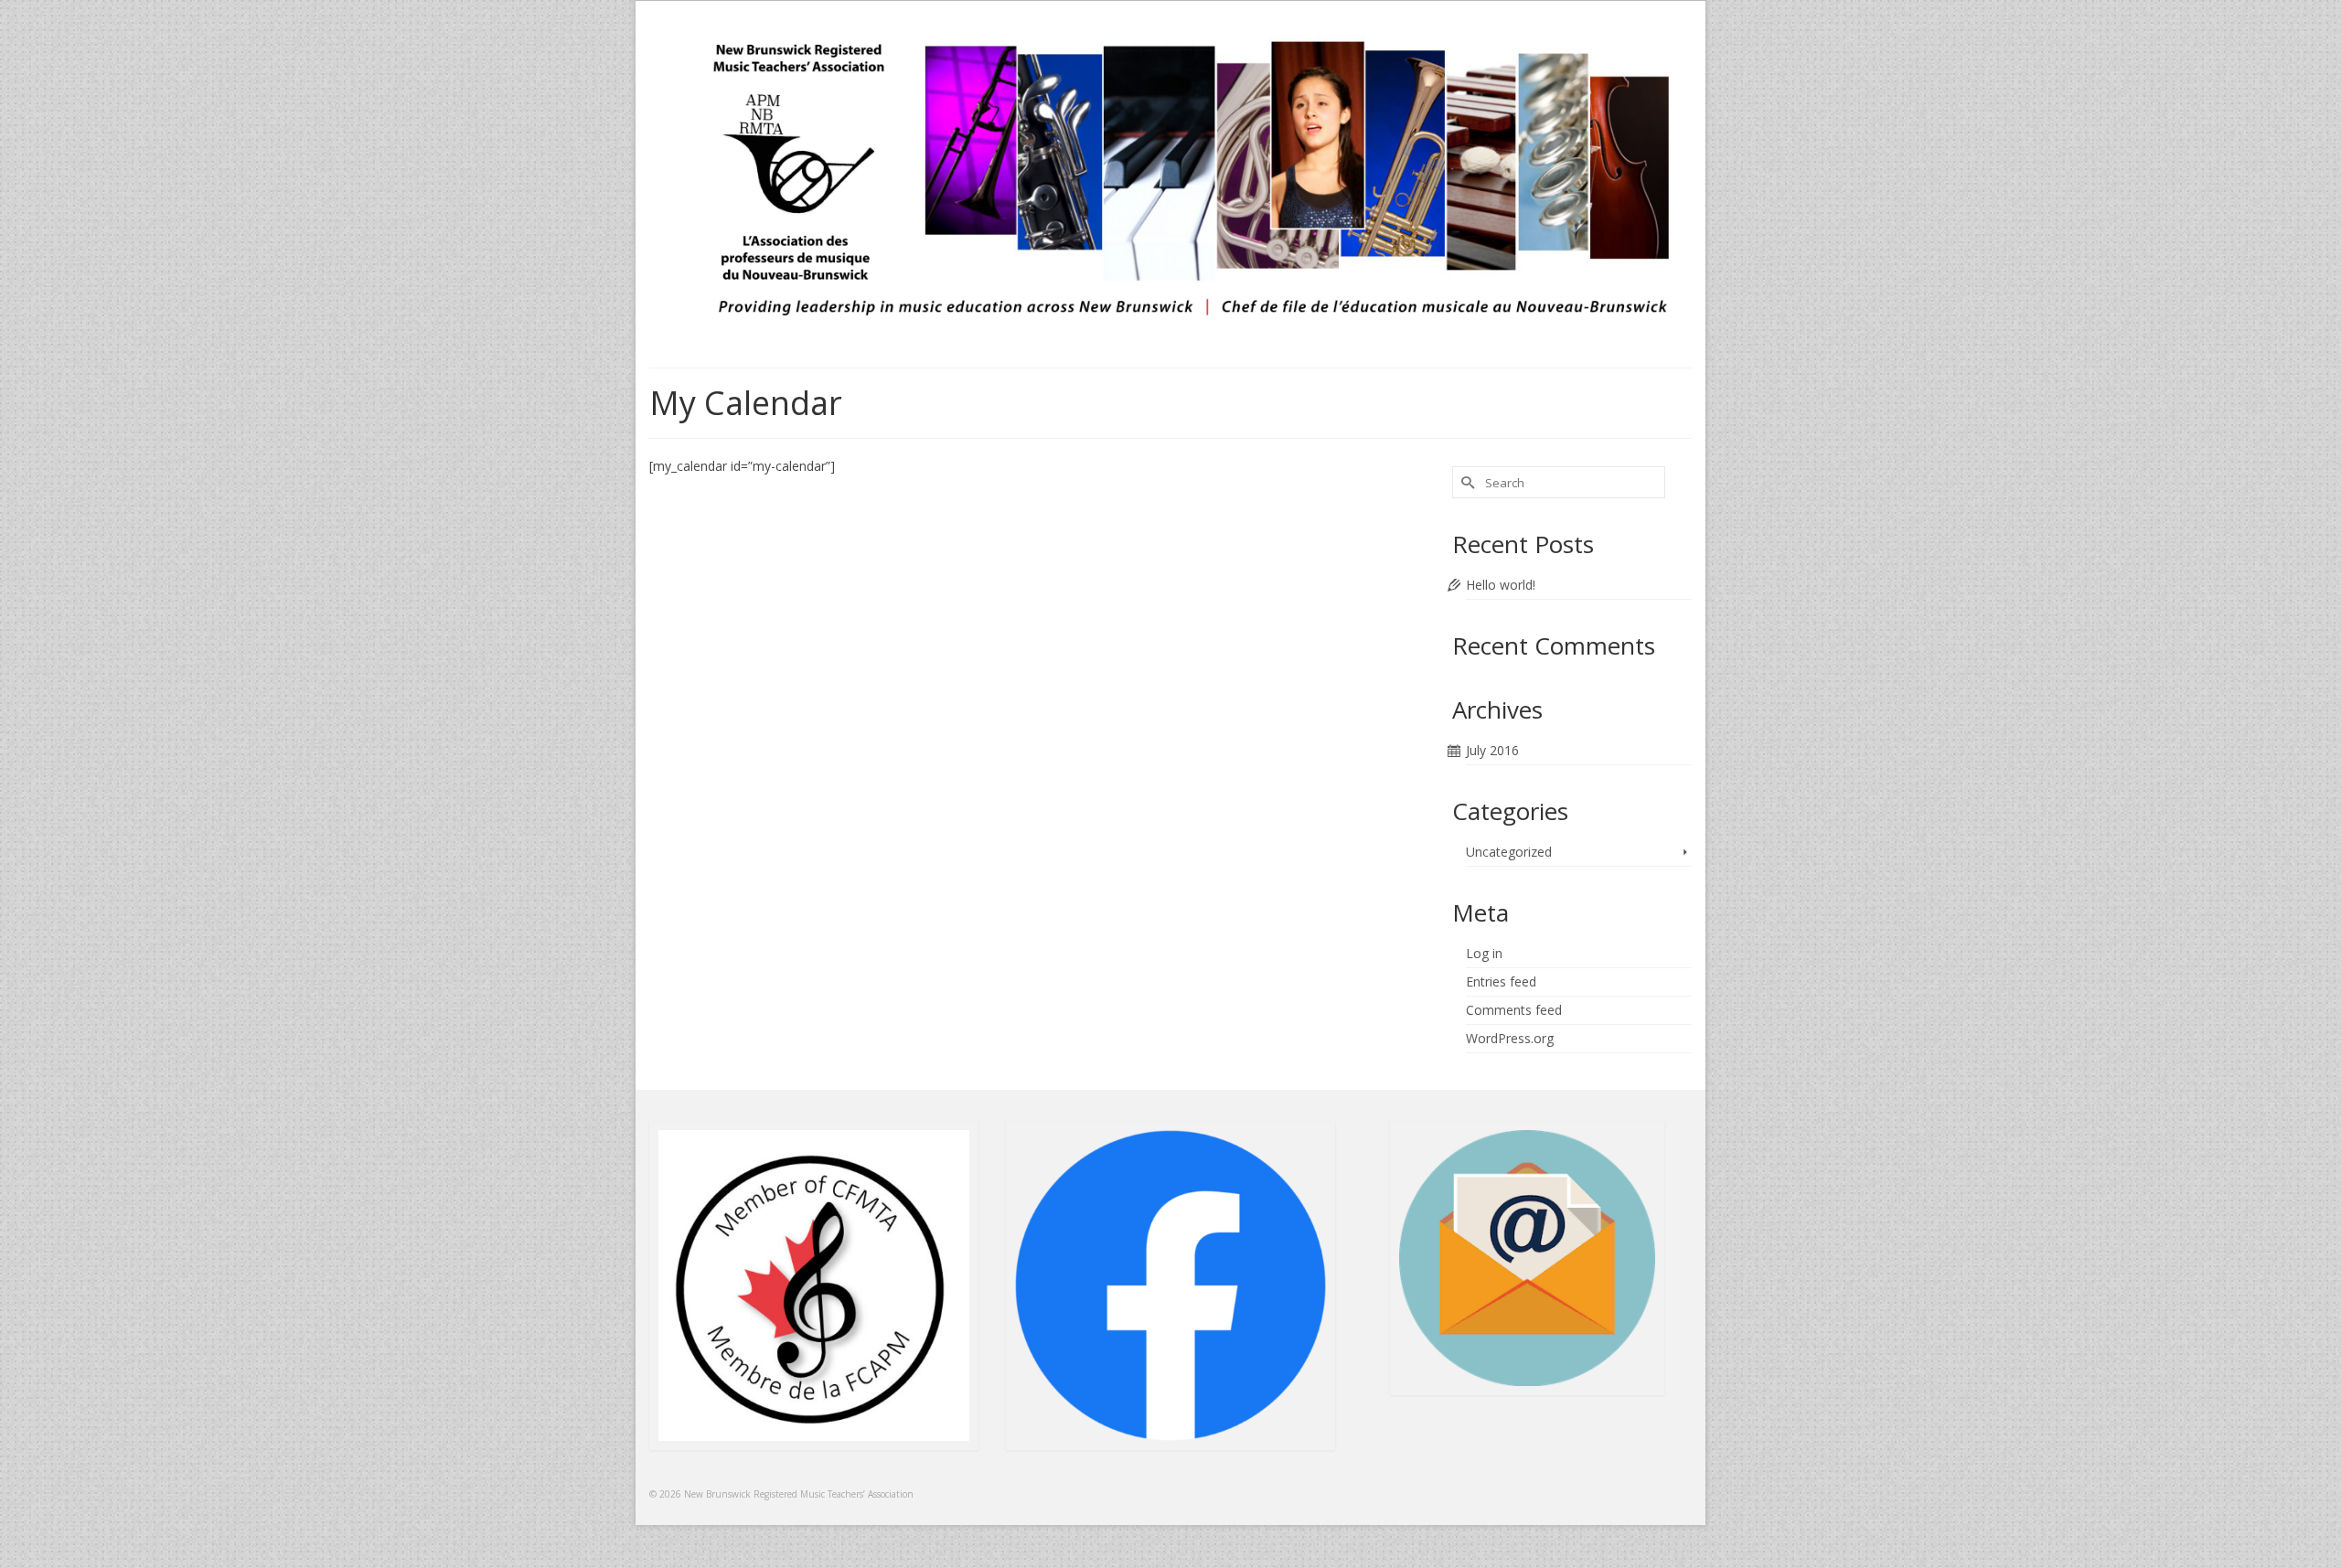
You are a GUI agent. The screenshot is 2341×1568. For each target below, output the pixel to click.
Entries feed (1501, 981)
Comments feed (1514, 1010)
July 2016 (1492, 750)
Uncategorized (1509, 852)
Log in (1484, 953)
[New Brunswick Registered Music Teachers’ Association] (1170, 179)
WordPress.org (1510, 1038)
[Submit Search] (1466, 482)
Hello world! (1501, 585)
